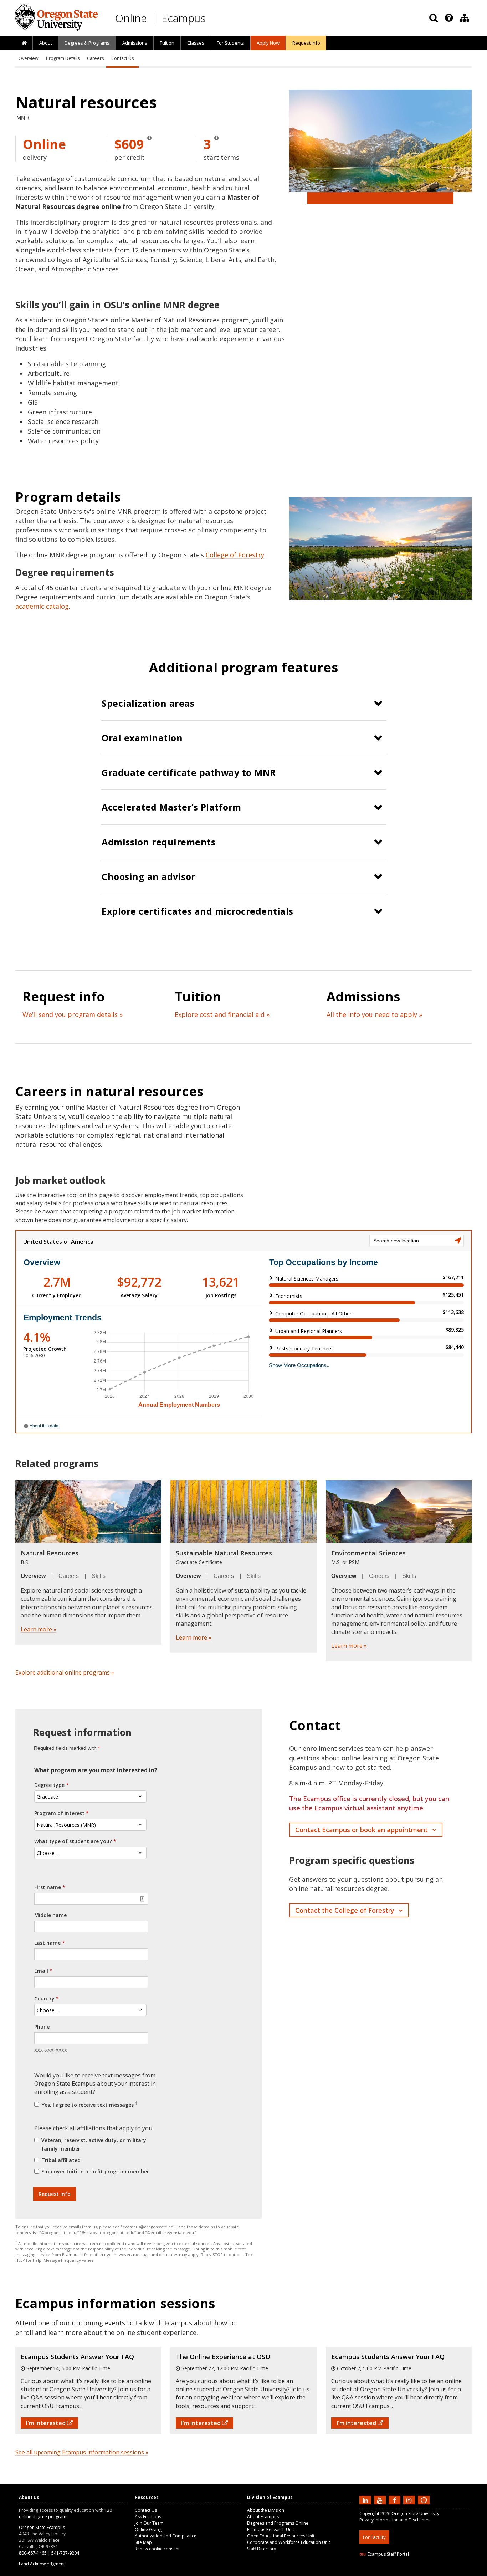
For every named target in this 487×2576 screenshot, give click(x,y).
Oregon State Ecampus (42, 2527)
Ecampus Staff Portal (388, 2554)
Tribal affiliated (61, 2160)
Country (44, 1999)
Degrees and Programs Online (278, 2523)
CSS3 (416, 2572)
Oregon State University (415, 2513)
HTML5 (399, 2572)
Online (131, 18)
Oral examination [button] (142, 738)
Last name (47, 1943)
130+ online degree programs (67, 2513)
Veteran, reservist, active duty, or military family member (94, 2144)
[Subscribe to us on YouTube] (381, 2500)
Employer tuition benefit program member (95, 2171)
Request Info (306, 43)
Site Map (143, 2542)
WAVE (431, 2572)
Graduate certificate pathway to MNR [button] (189, 772)
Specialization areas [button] (148, 703)
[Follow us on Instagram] (410, 2500)
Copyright (369, 2513)
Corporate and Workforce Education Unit (289, 2542)
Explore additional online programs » (65, 1672)
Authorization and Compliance (166, 2536)
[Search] (434, 18)
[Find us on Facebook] (395, 2500)
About (46, 43)
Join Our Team (149, 2523)
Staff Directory (262, 2549)
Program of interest (59, 1813)
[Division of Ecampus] (465, 18)
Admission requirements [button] (158, 842)
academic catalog (42, 606)
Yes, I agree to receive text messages (89, 2104)
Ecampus (183, 18)
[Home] (24, 43)
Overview (29, 58)
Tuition (167, 43)
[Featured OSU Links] (449, 18)
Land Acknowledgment (42, 2564)
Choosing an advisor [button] (148, 876)
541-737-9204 (65, 2553)
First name (48, 1887)
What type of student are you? (73, 1841)
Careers (95, 58)
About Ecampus (263, 2517)
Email (41, 1971)
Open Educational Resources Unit (281, 2536)
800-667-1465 (33, 2553)
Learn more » (39, 1629)
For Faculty (374, 2537)
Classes (196, 43)
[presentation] (448, 18)
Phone (42, 2027)
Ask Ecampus (148, 2517)
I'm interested (47, 2423)
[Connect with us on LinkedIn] (366, 2500)
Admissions (135, 43)
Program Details (63, 58)
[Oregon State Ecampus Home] (155, 18)
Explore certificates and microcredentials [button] (198, 911)
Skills (99, 1576)
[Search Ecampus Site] (434, 18)
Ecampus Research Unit (271, 2529)
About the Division (266, 2510)
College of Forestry (235, 555)
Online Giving (148, 2529)
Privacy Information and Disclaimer (395, 2520)
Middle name (50, 1915)
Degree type (49, 1785)
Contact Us (122, 58)
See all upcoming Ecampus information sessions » (82, 2452)
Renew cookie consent (157, 2549)
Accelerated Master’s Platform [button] (171, 807)
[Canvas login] (424, 2506)
